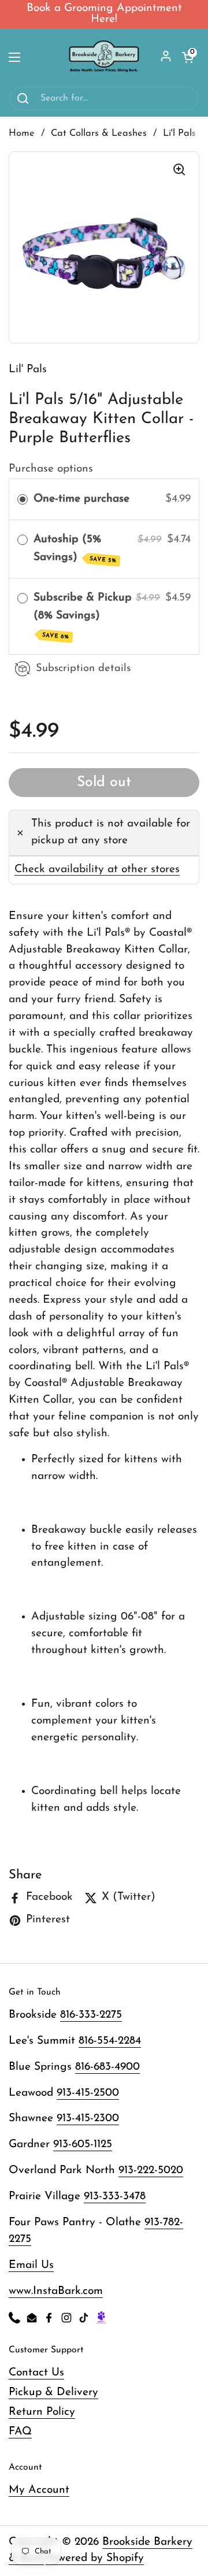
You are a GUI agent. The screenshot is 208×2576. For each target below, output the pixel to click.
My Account (39, 2490)
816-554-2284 (110, 2041)
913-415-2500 (88, 2093)
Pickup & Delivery (53, 2392)
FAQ (20, 2432)
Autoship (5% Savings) (75, 549)
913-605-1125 (83, 2145)
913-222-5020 (151, 2171)
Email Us (31, 2265)
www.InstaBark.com (56, 2291)
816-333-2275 (91, 2015)
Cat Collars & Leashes (99, 134)
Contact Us (36, 2373)
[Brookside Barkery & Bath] (104, 57)
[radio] (23, 500)
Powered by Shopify (95, 2558)
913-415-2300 (88, 2119)
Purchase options (51, 469)
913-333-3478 (115, 2197)
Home (22, 134)
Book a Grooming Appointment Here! (104, 14)
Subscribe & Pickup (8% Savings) (83, 616)
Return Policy (42, 2412)
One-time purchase (81, 499)
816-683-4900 (107, 2067)
